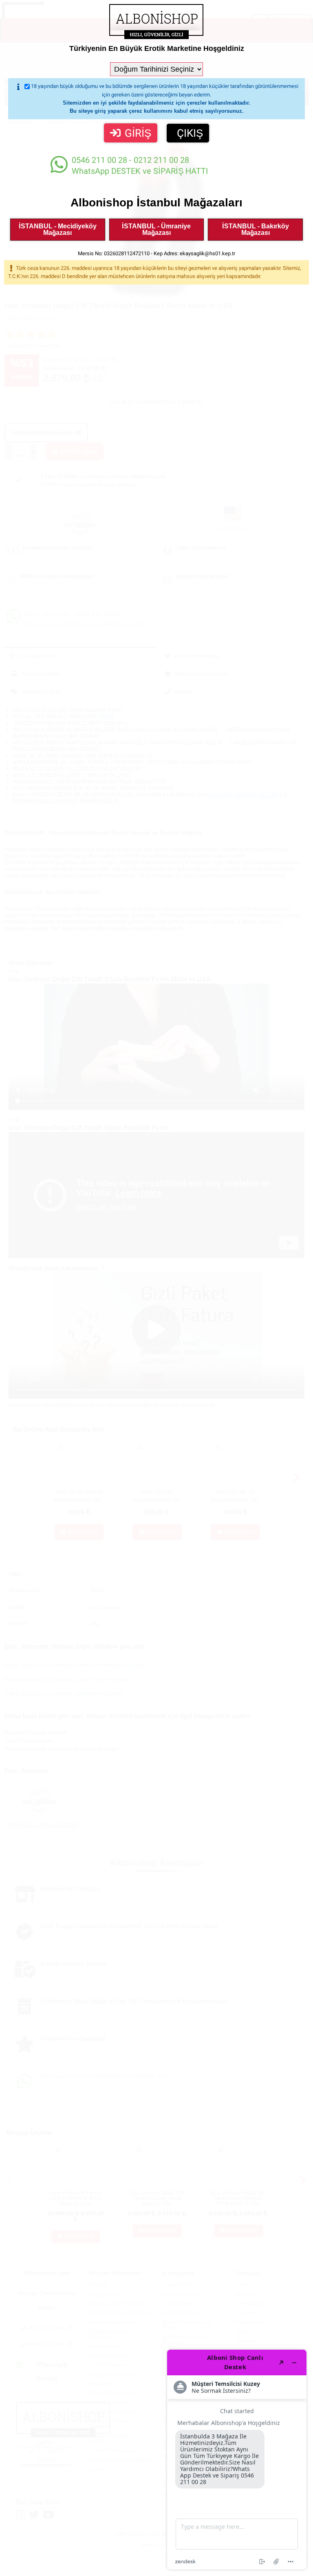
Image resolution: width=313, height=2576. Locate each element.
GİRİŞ (138, 133)
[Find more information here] (237, 2460)
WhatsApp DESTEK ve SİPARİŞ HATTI (140, 165)
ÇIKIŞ (190, 133)
